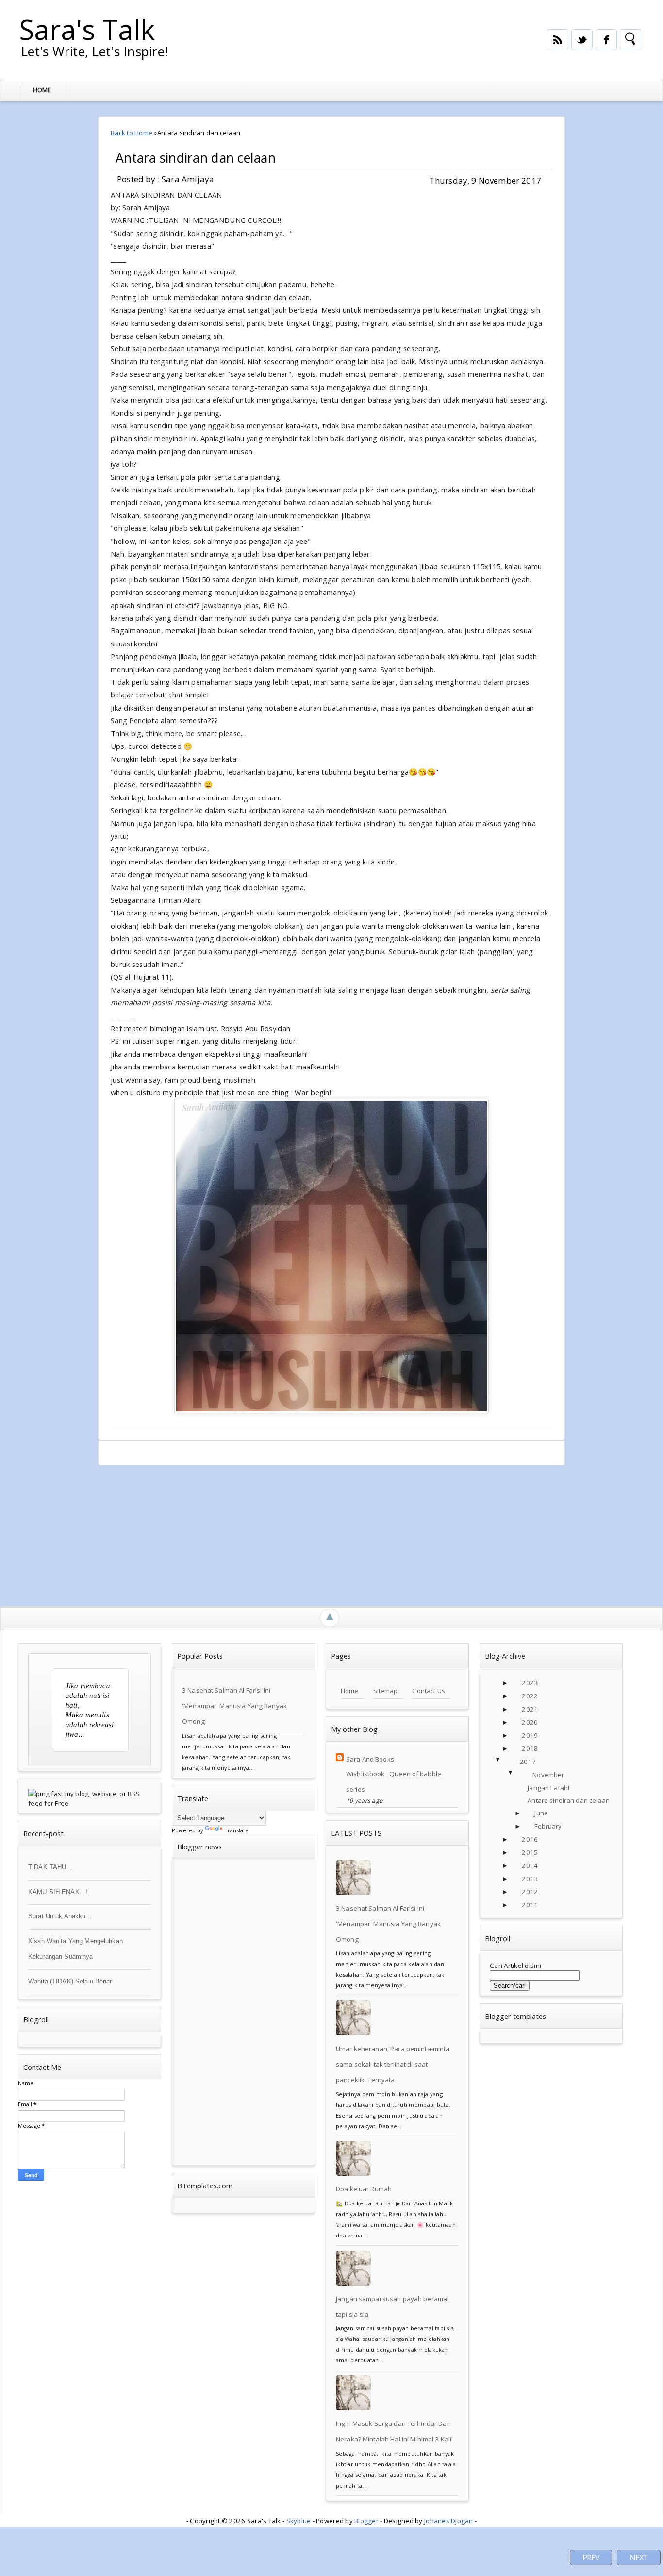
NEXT (639, 2558)
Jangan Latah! (548, 1788)
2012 (530, 1892)
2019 (530, 1735)
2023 (530, 1683)
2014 (530, 1865)
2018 (530, 1748)
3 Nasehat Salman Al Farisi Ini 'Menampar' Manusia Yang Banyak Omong (234, 1706)
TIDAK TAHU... (50, 1867)
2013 (530, 1879)
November (548, 1775)
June (541, 1813)
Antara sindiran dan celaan (196, 158)
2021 (530, 1709)
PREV (591, 2558)
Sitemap (386, 1691)
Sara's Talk (87, 29)
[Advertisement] (308, 1533)
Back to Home (132, 133)
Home (42, 90)
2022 (530, 1696)
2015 (530, 1852)
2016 (530, 1839)
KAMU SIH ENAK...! (58, 1892)
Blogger (366, 2521)
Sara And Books (370, 1759)
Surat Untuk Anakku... (60, 1916)
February (548, 1826)
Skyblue (299, 2521)
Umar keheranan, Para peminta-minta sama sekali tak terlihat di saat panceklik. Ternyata (393, 2064)
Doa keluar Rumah (364, 2189)
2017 (528, 1762)
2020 (530, 1722)
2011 (530, 1905)
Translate (236, 1830)
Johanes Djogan (449, 2521)
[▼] (508, 1762)
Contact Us (428, 1691)
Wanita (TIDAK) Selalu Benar (70, 1981)
